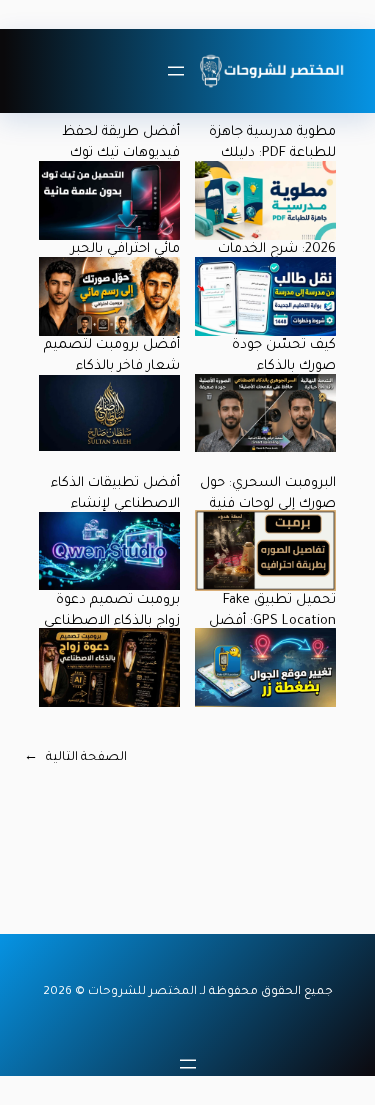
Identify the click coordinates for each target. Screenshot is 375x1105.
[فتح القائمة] (176, 71)
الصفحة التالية (75, 758)
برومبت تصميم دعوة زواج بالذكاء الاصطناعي (112, 611)
